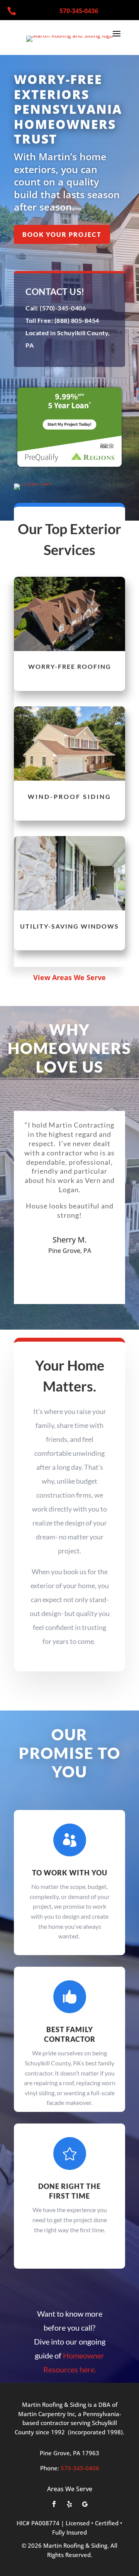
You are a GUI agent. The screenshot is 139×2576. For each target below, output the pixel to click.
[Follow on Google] (85, 2504)
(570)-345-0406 (62, 308)
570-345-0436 (79, 11)
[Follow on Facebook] (54, 2504)
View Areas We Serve (69, 977)
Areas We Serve (70, 2489)
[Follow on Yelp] (69, 2504)
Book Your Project (62, 234)
